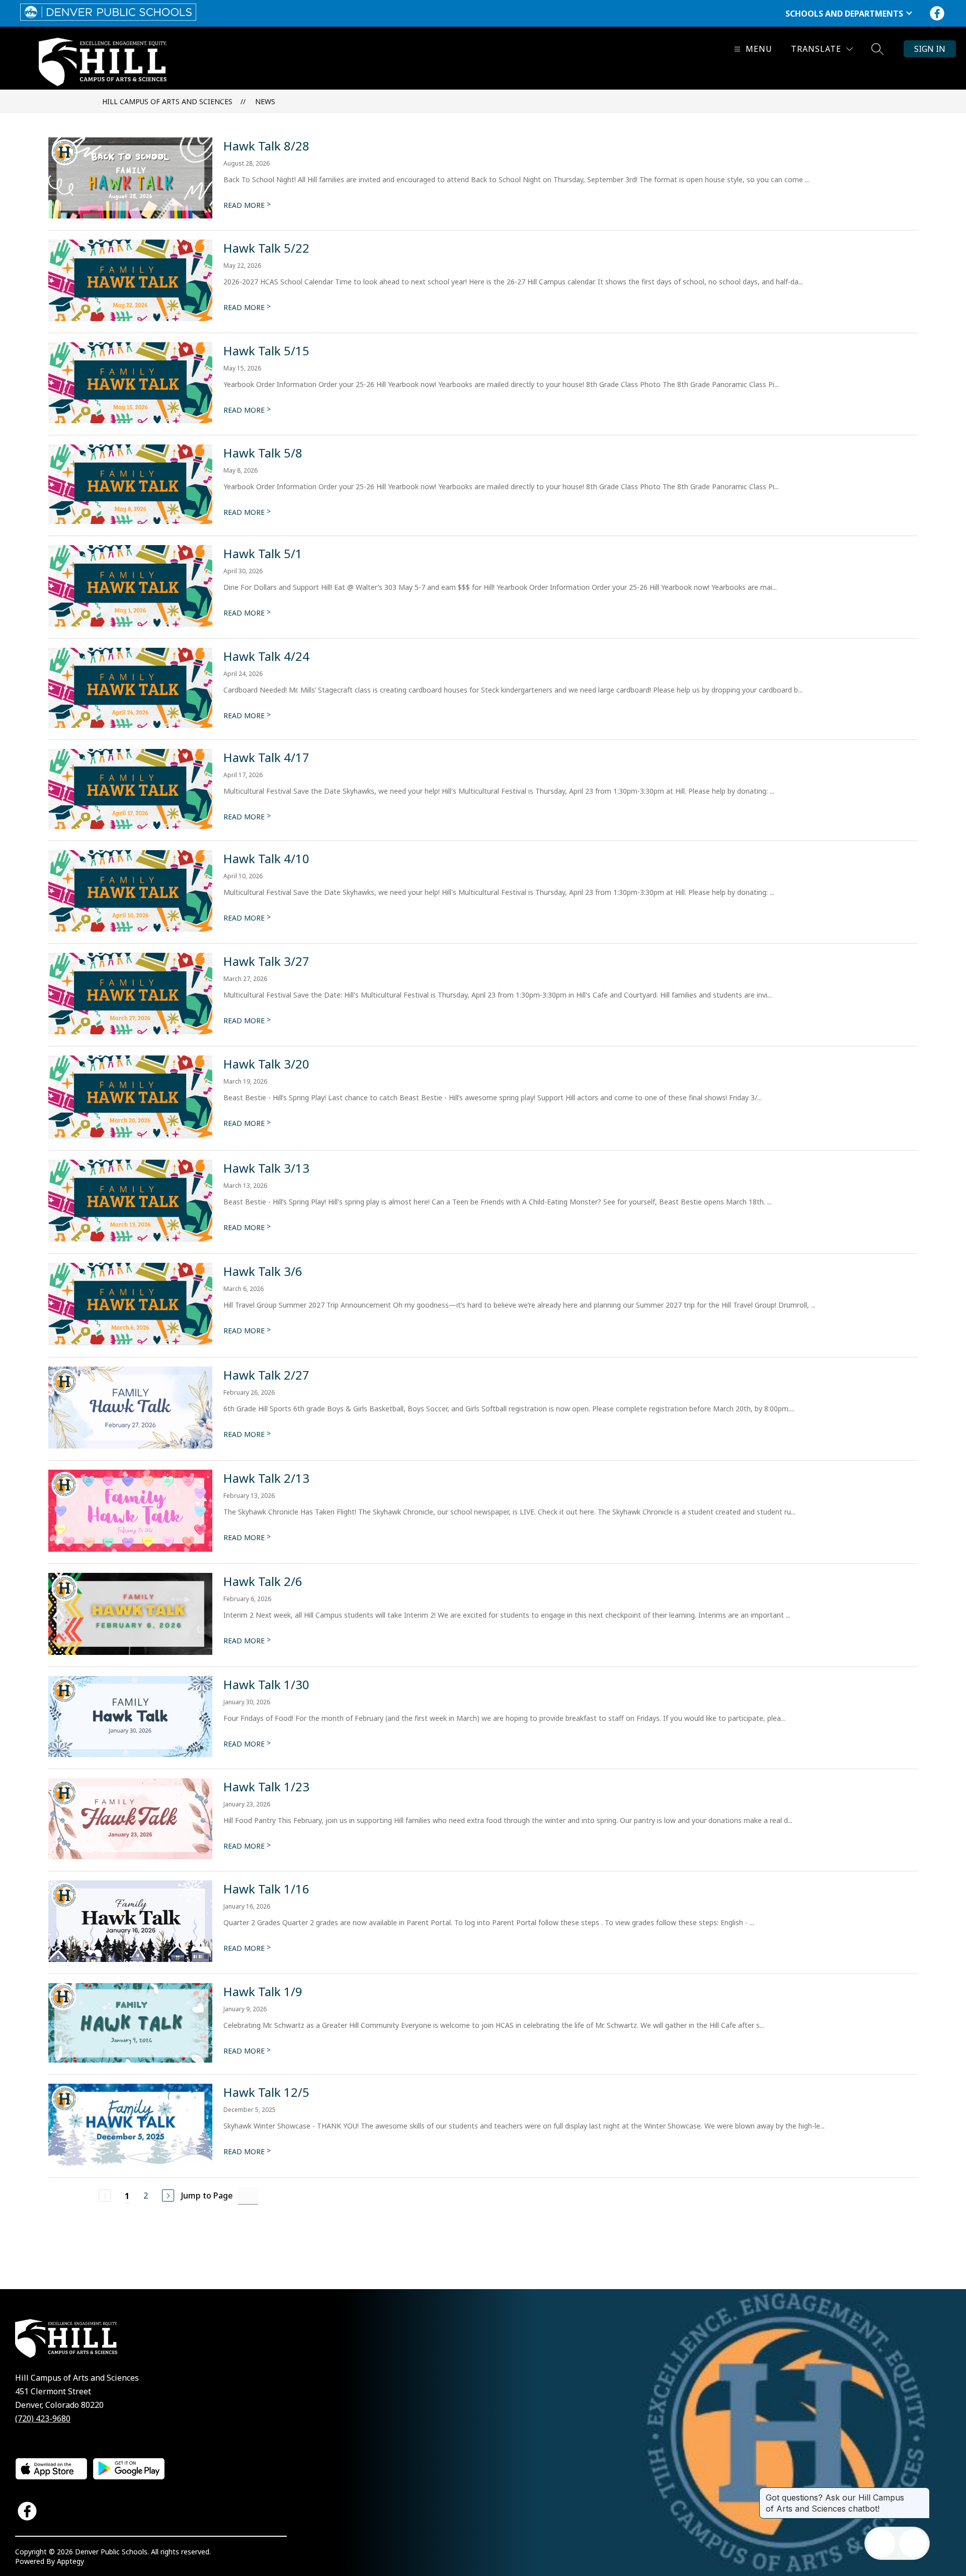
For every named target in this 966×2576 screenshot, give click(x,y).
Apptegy (70, 2561)
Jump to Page (207, 2195)
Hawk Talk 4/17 (266, 757)
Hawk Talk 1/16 (266, 1889)
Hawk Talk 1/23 (266, 1787)
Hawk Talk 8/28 (266, 146)
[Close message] (922, 2492)
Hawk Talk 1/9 (263, 1991)
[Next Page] (168, 2195)
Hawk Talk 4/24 (266, 656)
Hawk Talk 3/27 (266, 961)
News (265, 101)
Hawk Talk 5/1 (263, 553)
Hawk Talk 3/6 (263, 1271)
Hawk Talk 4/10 (266, 858)
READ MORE (247, 205)
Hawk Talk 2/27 (266, 1375)
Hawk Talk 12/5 (266, 2092)
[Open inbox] (881, 2543)
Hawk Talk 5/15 (266, 351)
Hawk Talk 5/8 (263, 453)
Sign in (930, 49)
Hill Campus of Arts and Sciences (167, 101)
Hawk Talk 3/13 (266, 1168)
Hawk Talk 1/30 (266, 1684)
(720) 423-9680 (43, 2418)
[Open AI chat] (913, 2543)
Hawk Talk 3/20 (266, 1064)
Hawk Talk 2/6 (263, 1581)
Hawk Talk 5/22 (266, 248)
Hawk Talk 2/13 (266, 1478)
